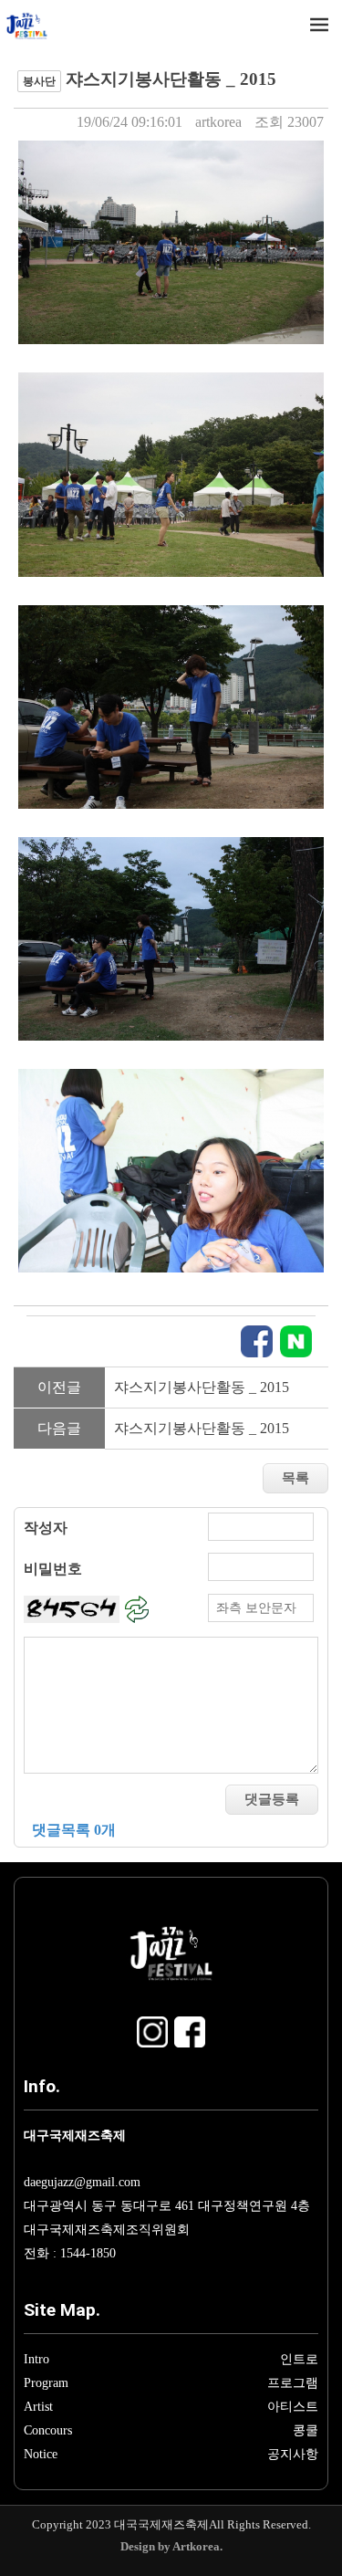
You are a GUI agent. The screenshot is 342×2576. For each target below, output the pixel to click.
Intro (36, 2359)
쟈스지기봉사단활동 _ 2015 (202, 1387)
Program (46, 2382)
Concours (48, 2430)
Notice (41, 2454)
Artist (38, 2406)
